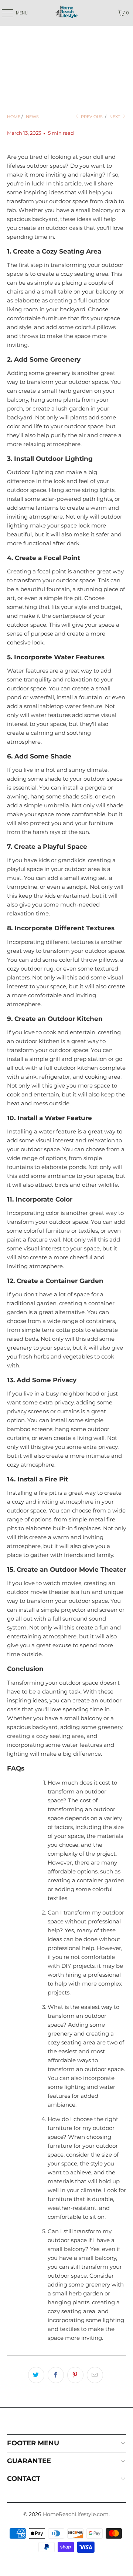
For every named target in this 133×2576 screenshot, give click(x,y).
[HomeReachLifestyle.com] (66, 13)
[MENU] (4, 13)
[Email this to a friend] (95, 2375)
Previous (91, 117)
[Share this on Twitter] (36, 2375)
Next (115, 117)
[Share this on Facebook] (56, 2375)
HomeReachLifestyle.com (76, 2514)
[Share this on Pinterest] (75, 2375)
